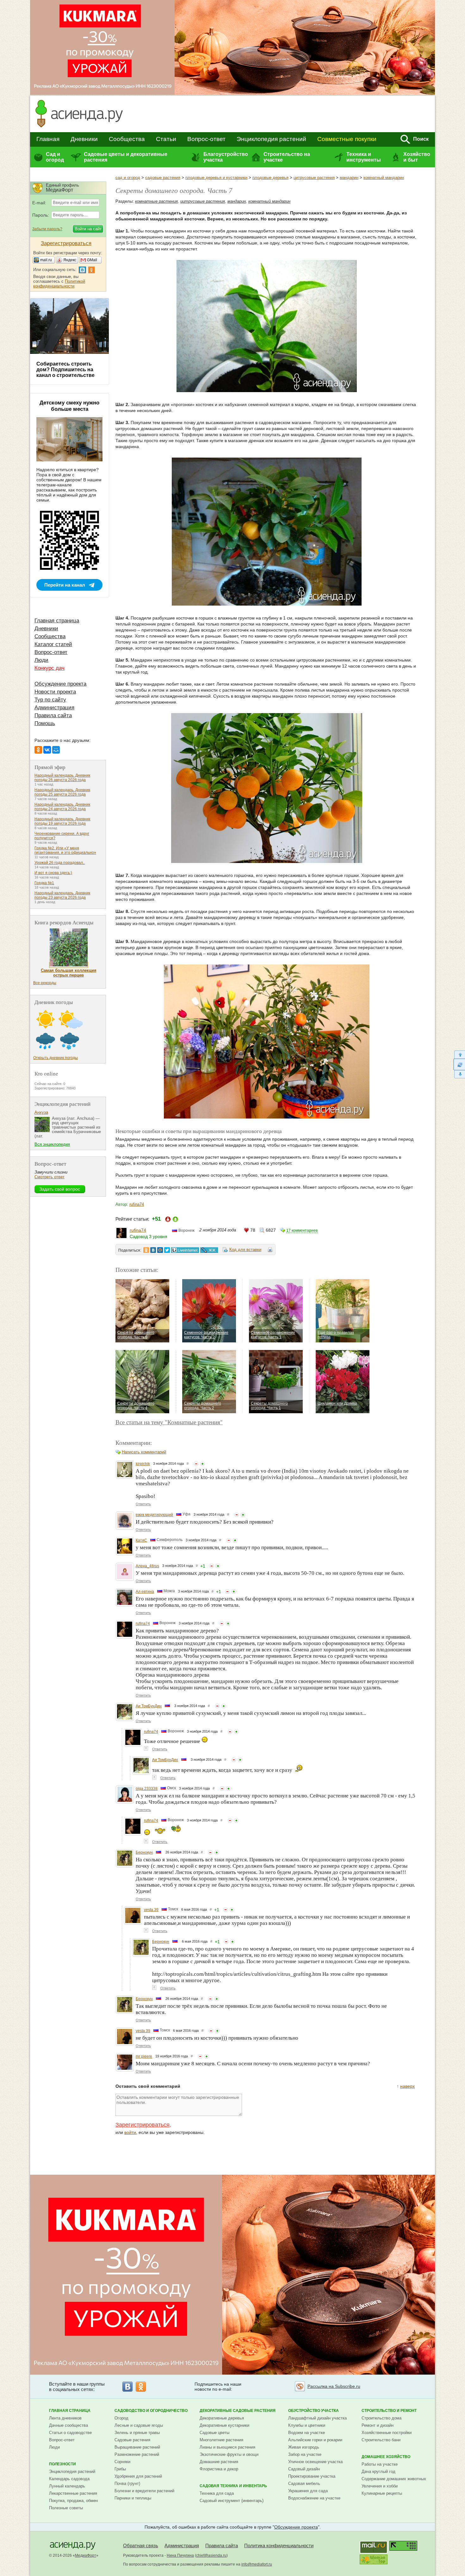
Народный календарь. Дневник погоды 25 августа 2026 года (62, 792)
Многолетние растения (221, 2440)
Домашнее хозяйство (386, 2457)
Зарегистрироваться (143, 2125)
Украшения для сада (308, 2491)
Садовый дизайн (304, 2469)
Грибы (120, 2469)
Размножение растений (137, 2454)
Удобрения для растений (138, 2476)
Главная (48, 139)
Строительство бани (381, 2440)
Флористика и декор (219, 2469)
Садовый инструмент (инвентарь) (232, 2501)
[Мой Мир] (56, 750)
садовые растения (163, 178)
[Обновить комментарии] (459, 1064)
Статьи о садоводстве (70, 2433)
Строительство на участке (287, 157)
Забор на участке (305, 2454)
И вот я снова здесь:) (53, 873)
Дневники (84, 139)
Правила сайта (53, 715)
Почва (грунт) (127, 2484)
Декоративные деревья (222, 2418)
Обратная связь (141, 2545)
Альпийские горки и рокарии (315, 2440)
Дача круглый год (378, 2471)
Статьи (166, 139)
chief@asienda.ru (211, 2555)
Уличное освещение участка (315, 2462)
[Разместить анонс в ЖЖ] (209, 1250)
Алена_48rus (147, 1566)
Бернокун (144, 1852)
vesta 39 (151, 1910)
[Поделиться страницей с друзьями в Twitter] (167, 1250)
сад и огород (128, 178)
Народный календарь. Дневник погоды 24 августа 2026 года (62, 807)
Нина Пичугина (180, 2555)
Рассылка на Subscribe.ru (334, 2386)
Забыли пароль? (47, 229)
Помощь (45, 723)
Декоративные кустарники (224, 2425)
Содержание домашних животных (394, 2479)
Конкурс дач (50, 668)
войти (130, 2132)
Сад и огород (55, 157)
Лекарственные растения (73, 2493)
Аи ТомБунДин (149, 1706)
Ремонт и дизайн (378, 2425)
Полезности (62, 2464)
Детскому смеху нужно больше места (69, 406)
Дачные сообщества (68, 2425)
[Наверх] (459, 1054)
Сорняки (122, 2462)
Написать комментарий (144, 1452)
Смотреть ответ (50, 1177)
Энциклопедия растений (271, 139)
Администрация (54, 708)
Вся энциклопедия (52, 1144)
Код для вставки (245, 1250)
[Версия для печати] (270, 1251)
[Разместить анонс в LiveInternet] (185, 1250)
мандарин (349, 178)
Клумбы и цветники (307, 2425)
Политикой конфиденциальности (59, 284)
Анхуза (41, 1112)
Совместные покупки (347, 139)
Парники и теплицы (133, 2498)
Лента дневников (65, 2418)
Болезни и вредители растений (144, 2491)
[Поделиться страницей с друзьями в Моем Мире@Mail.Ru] (160, 1250)
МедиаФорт (86, 2555)
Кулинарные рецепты (382, 2493)
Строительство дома (381, 2418)
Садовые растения (132, 2440)
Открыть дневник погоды (56, 1058)
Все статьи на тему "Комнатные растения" (169, 1422)
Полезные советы (66, 2508)
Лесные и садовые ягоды (139, 2425)
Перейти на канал (65, 585)
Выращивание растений (137, 2447)
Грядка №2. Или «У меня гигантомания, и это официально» (65, 850)
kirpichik (143, 1464)
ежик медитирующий (154, 1515)
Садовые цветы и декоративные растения (126, 157)
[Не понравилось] (196, 1464)
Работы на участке (380, 2464)
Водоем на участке (307, 2433)
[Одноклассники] (38, 750)
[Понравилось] (202, 1464)
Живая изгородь (304, 2447)
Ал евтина (145, 1592)
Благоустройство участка (226, 157)
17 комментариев (302, 1230)
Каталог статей (53, 644)
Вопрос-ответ (206, 139)
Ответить (143, 1504)
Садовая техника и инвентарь (233, 2486)
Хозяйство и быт (417, 157)
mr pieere (144, 2056)
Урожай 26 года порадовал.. (60, 863)
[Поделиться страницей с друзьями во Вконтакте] (153, 1250)
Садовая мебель (304, 2484)
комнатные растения (156, 201)
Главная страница (57, 621)
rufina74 (137, 1204)
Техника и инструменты (364, 157)
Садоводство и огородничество (151, 2411)
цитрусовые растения (314, 178)
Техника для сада (217, 2493)
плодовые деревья (270, 178)
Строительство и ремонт (389, 2411)
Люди (41, 660)
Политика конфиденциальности (279, 2545)
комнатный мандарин (384, 178)
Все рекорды (45, 983)
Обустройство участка (313, 2411)
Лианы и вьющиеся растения (227, 2447)
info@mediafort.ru (257, 2564)
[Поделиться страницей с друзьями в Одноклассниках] (146, 1250)
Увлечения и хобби (380, 2486)
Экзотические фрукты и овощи (229, 2454)
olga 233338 (147, 1789)
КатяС (141, 1540)
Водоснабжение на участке (314, 2498)
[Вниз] (459, 1074)
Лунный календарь (67, 2486)
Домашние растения (219, 2462)
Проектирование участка (312, 2476)
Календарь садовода (69, 2479)
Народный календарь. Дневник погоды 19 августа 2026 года (62, 821)
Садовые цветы (214, 2433)
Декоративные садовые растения (238, 2411)
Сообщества (127, 139)
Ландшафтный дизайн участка (317, 2418)
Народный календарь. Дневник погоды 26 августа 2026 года (62, 778)
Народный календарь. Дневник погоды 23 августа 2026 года (62, 895)
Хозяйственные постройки (387, 2433)
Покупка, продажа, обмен (73, 2501)
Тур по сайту (50, 700)
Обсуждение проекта (60, 684)
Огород (121, 2418)
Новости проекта (55, 692)
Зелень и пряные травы (137, 2433)
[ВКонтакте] (47, 750)
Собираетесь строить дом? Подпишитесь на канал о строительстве (65, 370)
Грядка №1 (44, 883)
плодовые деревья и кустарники (216, 178)
